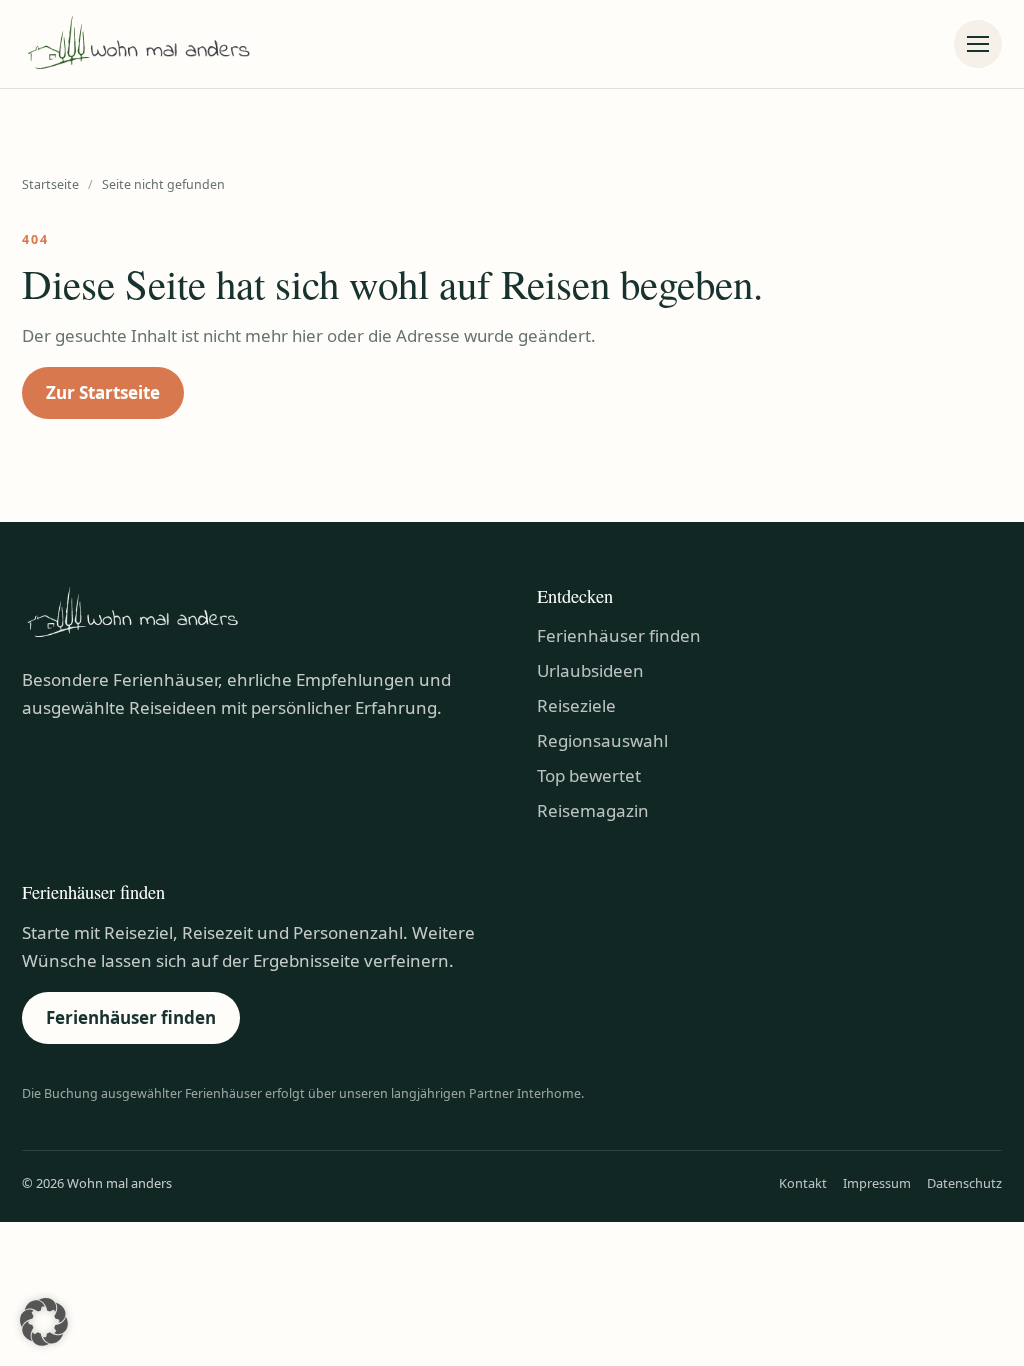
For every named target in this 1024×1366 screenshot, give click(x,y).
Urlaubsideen (590, 670)
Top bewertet (589, 775)
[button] (44, 1322)
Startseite (50, 184)
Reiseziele (576, 705)
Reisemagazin (593, 810)
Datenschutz (964, 1183)
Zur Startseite (103, 392)
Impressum (877, 1183)
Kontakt (803, 1183)
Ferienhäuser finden (619, 635)
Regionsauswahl (602, 740)
